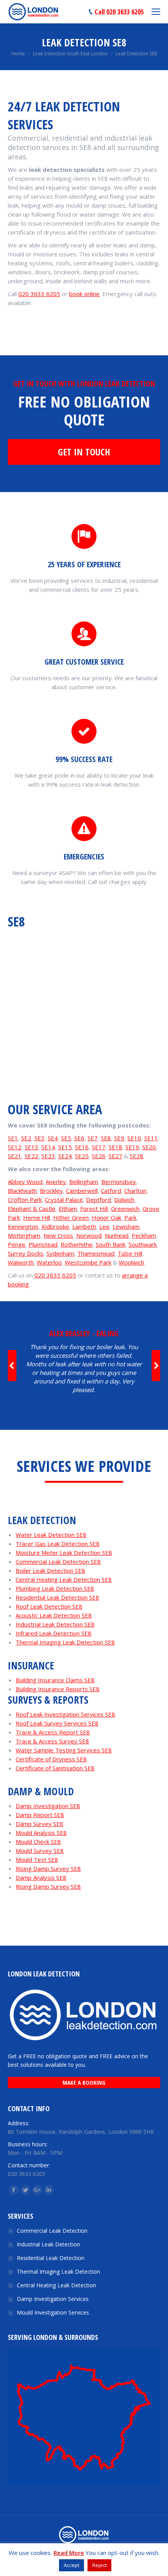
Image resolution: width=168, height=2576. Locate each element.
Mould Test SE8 (37, 1860)
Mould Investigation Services (53, 2312)
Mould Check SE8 (38, 1842)
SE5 (66, 1138)
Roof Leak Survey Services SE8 (57, 1723)
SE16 (82, 1147)
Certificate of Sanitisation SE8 (55, 1768)
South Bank (111, 1244)
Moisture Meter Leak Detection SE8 (64, 1553)
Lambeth (84, 1226)
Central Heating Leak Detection (56, 2285)
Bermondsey (119, 1182)
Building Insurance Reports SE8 (58, 1689)
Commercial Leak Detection (52, 2231)
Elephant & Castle (32, 1209)
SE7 (93, 1138)
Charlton (135, 1191)
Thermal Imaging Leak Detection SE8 (65, 1642)
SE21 (15, 1156)
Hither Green (71, 1217)
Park (130, 1217)
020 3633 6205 (39, 294)
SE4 (53, 1138)
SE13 (31, 1147)
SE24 (65, 1156)
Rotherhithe (77, 1244)
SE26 (99, 1156)
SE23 (48, 1156)
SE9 (119, 1138)
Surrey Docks (26, 1253)
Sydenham (60, 1253)
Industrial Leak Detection (48, 2244)
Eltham (68, 1209)
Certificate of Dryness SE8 (51, 1759)
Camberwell (82, 1191)
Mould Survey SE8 (40, 1851)
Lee (104, 1226)
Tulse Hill (130, 1253)
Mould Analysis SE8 (41, 1833)
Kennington (23, 1226)
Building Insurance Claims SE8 (55, 1680)
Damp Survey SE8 (39, 1824)
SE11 (151, 1138)
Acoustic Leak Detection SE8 (54, 1615)
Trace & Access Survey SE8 (52, 1741)
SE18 (115, 1147)
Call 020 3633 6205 (119, 12)
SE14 (48, 1147)
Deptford (98, 1200)
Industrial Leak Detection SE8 (55, 1624)
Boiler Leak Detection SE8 (50, 1570)
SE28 (137, 1156)
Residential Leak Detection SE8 (57, 1597)
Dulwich (124, 1200)
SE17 (99, 1147)
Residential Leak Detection (51, 2258)
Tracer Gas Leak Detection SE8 (58, 1544)
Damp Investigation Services (53, 2299)
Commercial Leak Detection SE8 (58, 1561)
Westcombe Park (88, 1262)
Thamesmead (96, 1253)
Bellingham (84, 1182)
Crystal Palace (64, 1200)
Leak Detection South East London (70, 54)
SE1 (13, 1138)
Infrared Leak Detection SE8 (54, 1633)
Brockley (51, 1191)
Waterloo (49, 1262)
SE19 (132, 1147)
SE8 (106, 1138)
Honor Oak (106, 1217)
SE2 (26, 1138)
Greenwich (125, 1209)
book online (84, 294)
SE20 (149, 1147)
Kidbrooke (55, 1226)
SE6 (79, 1138)
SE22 (31, 1156)
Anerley (56, 1182)
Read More (69, 2553)
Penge (17, 1244)
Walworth (21, 1262)
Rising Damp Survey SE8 (48, 1868)
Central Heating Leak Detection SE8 (64, 1579)
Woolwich (131, 1262)
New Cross (58, 1235)
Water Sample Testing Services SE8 (64, 1750)
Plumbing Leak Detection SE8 (55, 1588)
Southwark (143, 1244)
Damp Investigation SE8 (48, 1806)
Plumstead (43, 1244)
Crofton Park (25, 1200)
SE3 (39, 1138)
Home (18, 54)
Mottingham (24, 1235)
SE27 (115, 1156)
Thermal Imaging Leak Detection (58, 2272)
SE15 (65, 1147)
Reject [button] (99, 2565)
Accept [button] (71, 2565)
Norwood (89, 1235)
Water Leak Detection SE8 (51, 1535)
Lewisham (126, 1226)
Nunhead (117, 1235)
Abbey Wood (25, 1182)
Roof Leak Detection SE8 (49, 1606)
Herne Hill (37, 1217)
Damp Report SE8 (40, 1815)
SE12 (15, 1147)
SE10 (134, 1138)
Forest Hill (94, 1209)
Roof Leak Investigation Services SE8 (65, 1714)
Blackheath (22, 1191)
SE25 (82, 1156)
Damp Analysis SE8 (41, 1877)
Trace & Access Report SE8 (53, 1732)
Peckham (144, 1235)
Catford (111, 1191)
